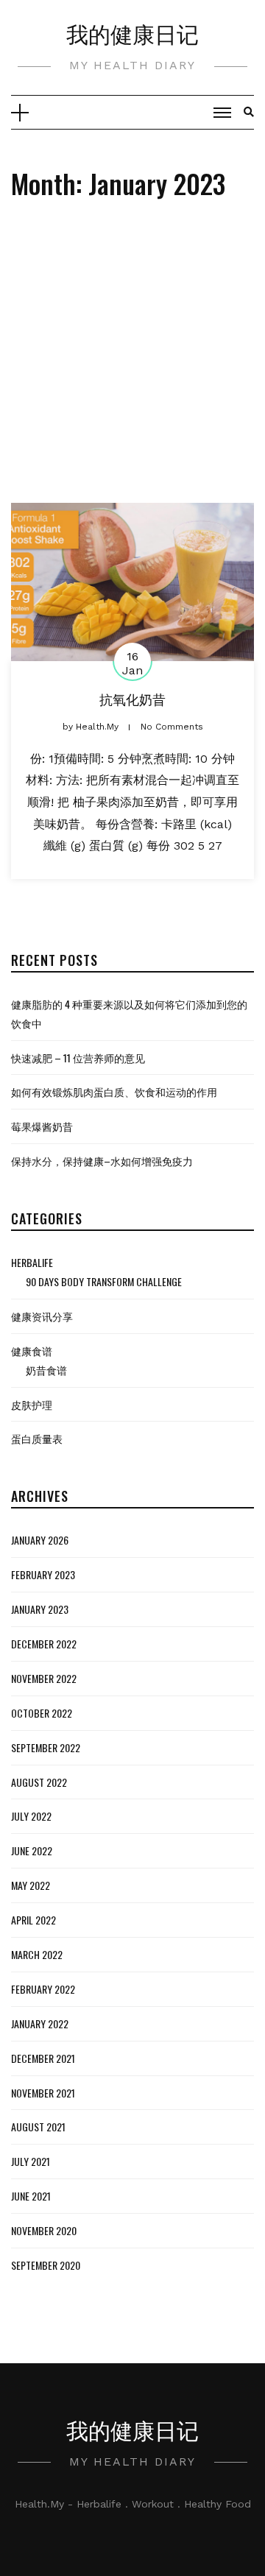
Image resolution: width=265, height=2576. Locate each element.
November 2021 (43, 2093)
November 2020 (44, 2230)
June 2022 (32, 1850)
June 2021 (31, 2196)
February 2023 (43, 1574)
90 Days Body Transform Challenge (104, 1281)
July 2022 (31, 1816)
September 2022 (46, 1747)
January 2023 (40, 1609)
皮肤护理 (32, 1404)
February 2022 (43, 1989)
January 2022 (40, 2023)
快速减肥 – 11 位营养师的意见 (78, 1058)
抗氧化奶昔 (132, 699)
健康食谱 (32, 1351)
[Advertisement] (132, 363)
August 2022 (39, 1782)
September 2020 (46, 2265)
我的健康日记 (132, 33)
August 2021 (38, 2127)
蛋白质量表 (37, 1438)
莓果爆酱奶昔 (42, 1126)
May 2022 (31, 1885)
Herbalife (32, 1262)
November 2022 (44, 1678)
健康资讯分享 (42, 1316)
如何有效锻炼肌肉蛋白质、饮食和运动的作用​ (114, 1091)
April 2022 (33, 1920)
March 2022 (37, 1954)
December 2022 (44, 1644)
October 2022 (42, 1713)
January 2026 (40, 1540)
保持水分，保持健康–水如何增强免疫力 (102, 1161)
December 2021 (43, 2058)
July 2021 (31, 2161)
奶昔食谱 (46, 1370)
